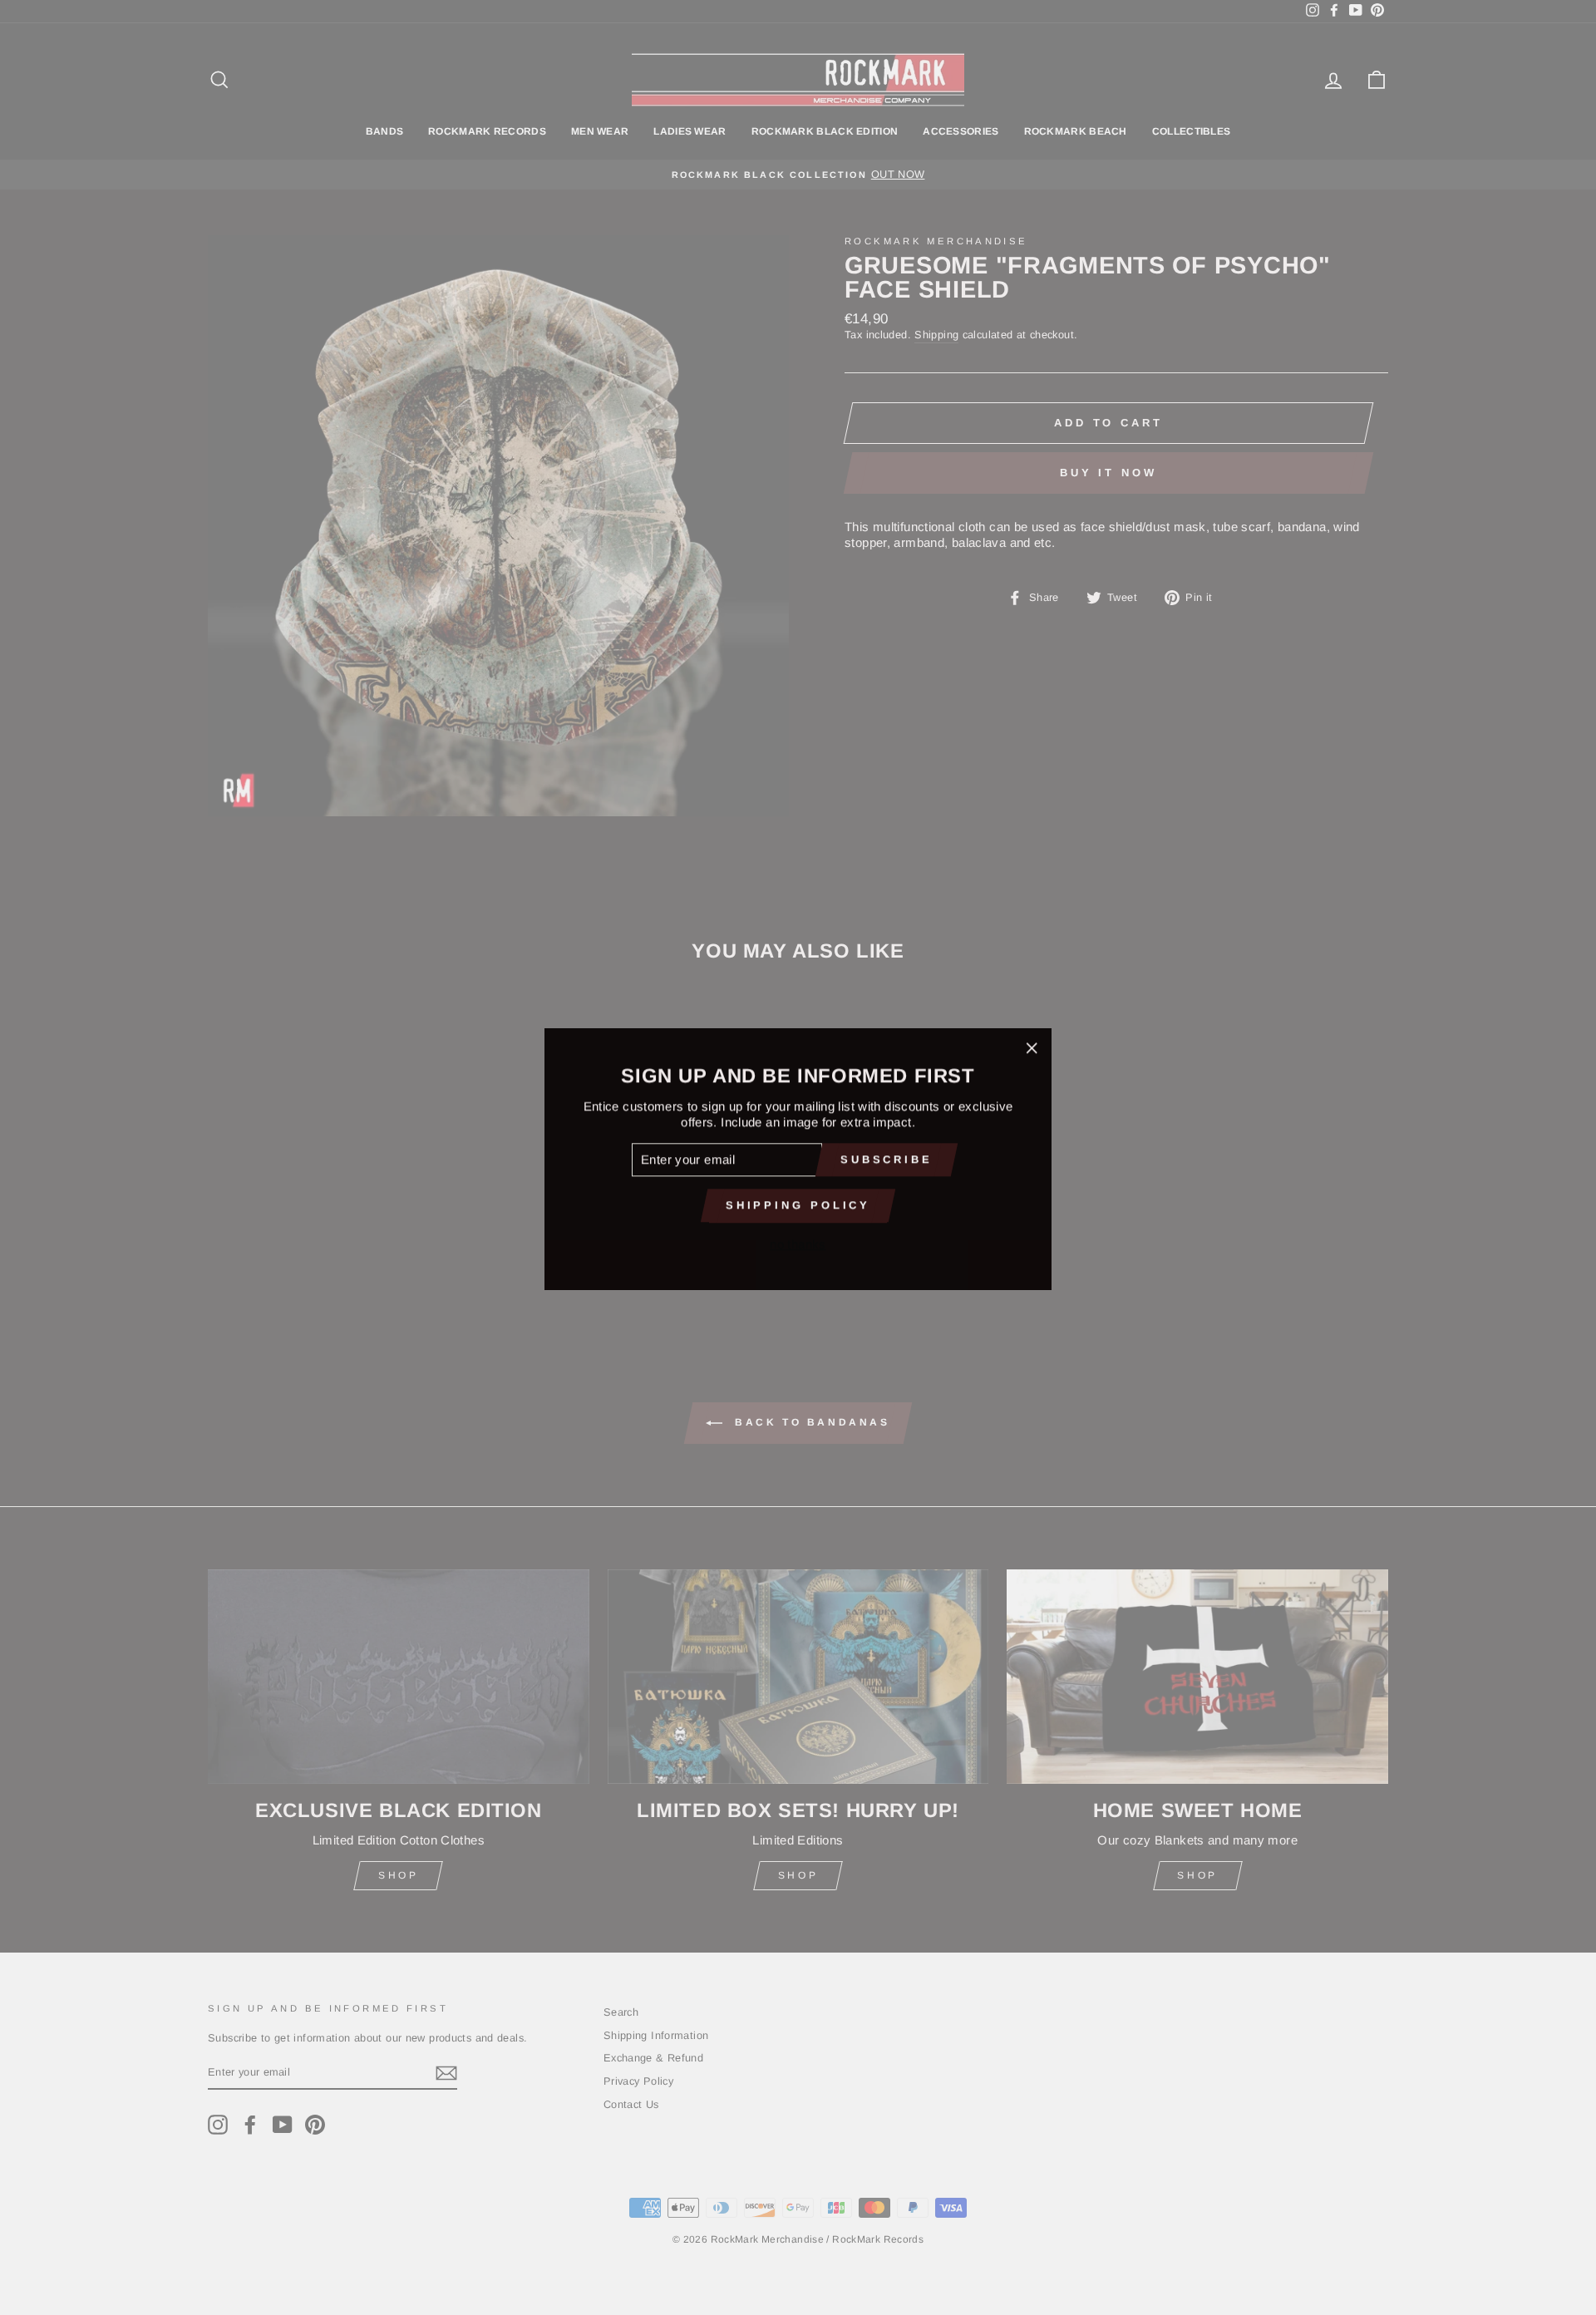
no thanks (798, 1242)
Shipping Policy (798, 1203)
